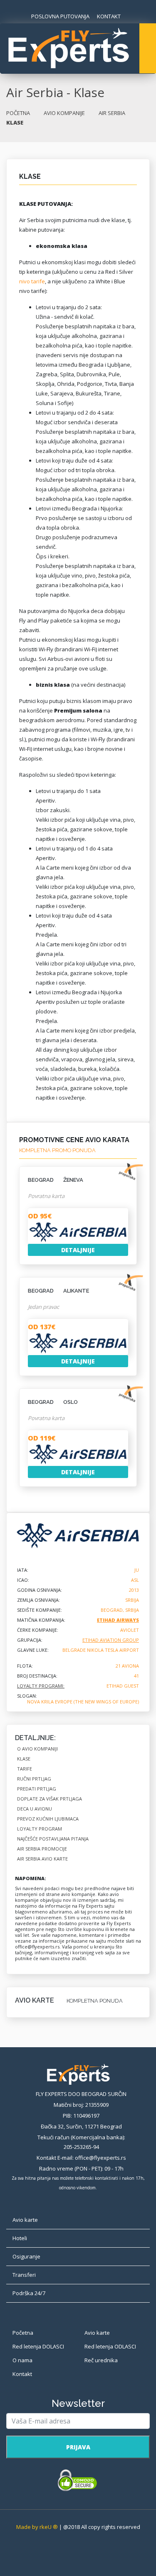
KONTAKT (109, 16)
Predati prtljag (37, 1789)
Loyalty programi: (41, 1686)
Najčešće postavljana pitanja (53, 1839)
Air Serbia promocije (42, 1849)
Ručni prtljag (34, 1779)
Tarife (25, 1769)
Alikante (58, 1291)
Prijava (78, 2447)
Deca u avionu (35, 1809)
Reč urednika (101, 2360)
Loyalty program (40, 1829)
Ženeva (56, 1180)
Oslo (53, 1402)
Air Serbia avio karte (42, 1859)
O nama (22, 2360)
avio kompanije (64, 113)
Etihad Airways (118, 1620)
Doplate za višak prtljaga (50, 1799)
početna (18, 113)
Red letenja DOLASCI (38, 2346)
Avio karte (97, 2333)
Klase (24, 1759)
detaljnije (78, 1250)
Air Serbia (112, 113)
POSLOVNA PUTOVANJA (60, 16)
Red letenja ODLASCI (110, 2346)
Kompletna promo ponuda (57, 1150)
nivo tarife (32, 281)
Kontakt (22, 2374)
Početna (23, 2333)
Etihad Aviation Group (111, 1640)
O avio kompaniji (37, 1749)
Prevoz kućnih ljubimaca (48, 1819)
